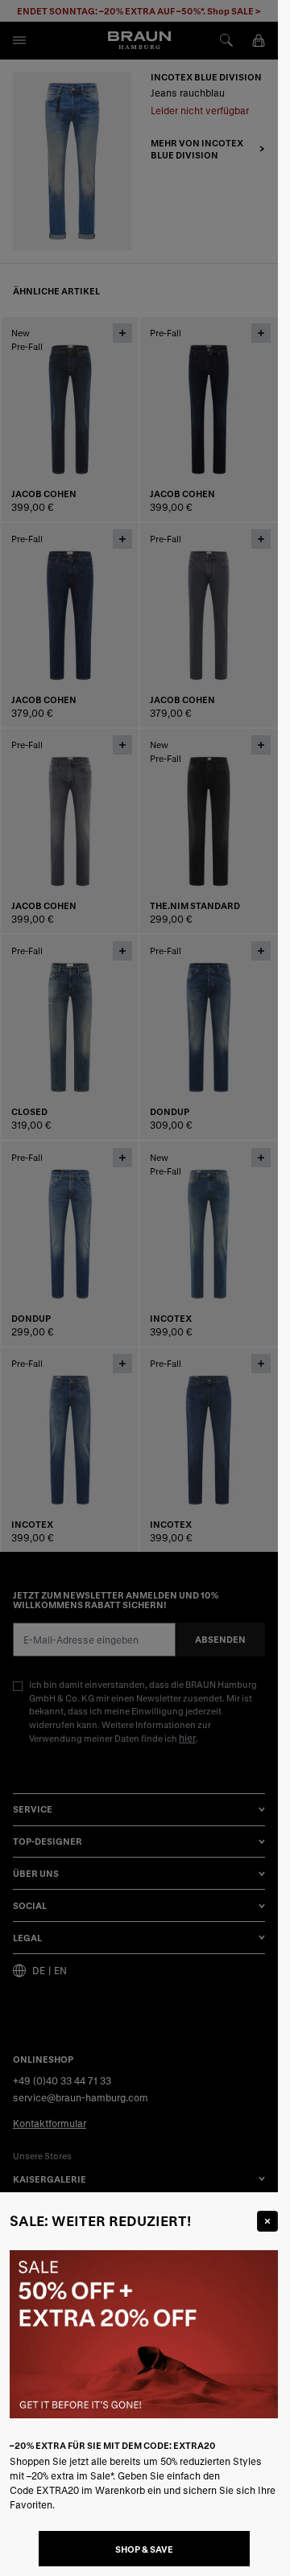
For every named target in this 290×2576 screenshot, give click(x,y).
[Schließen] (267, 2221)
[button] (139, 1288)
